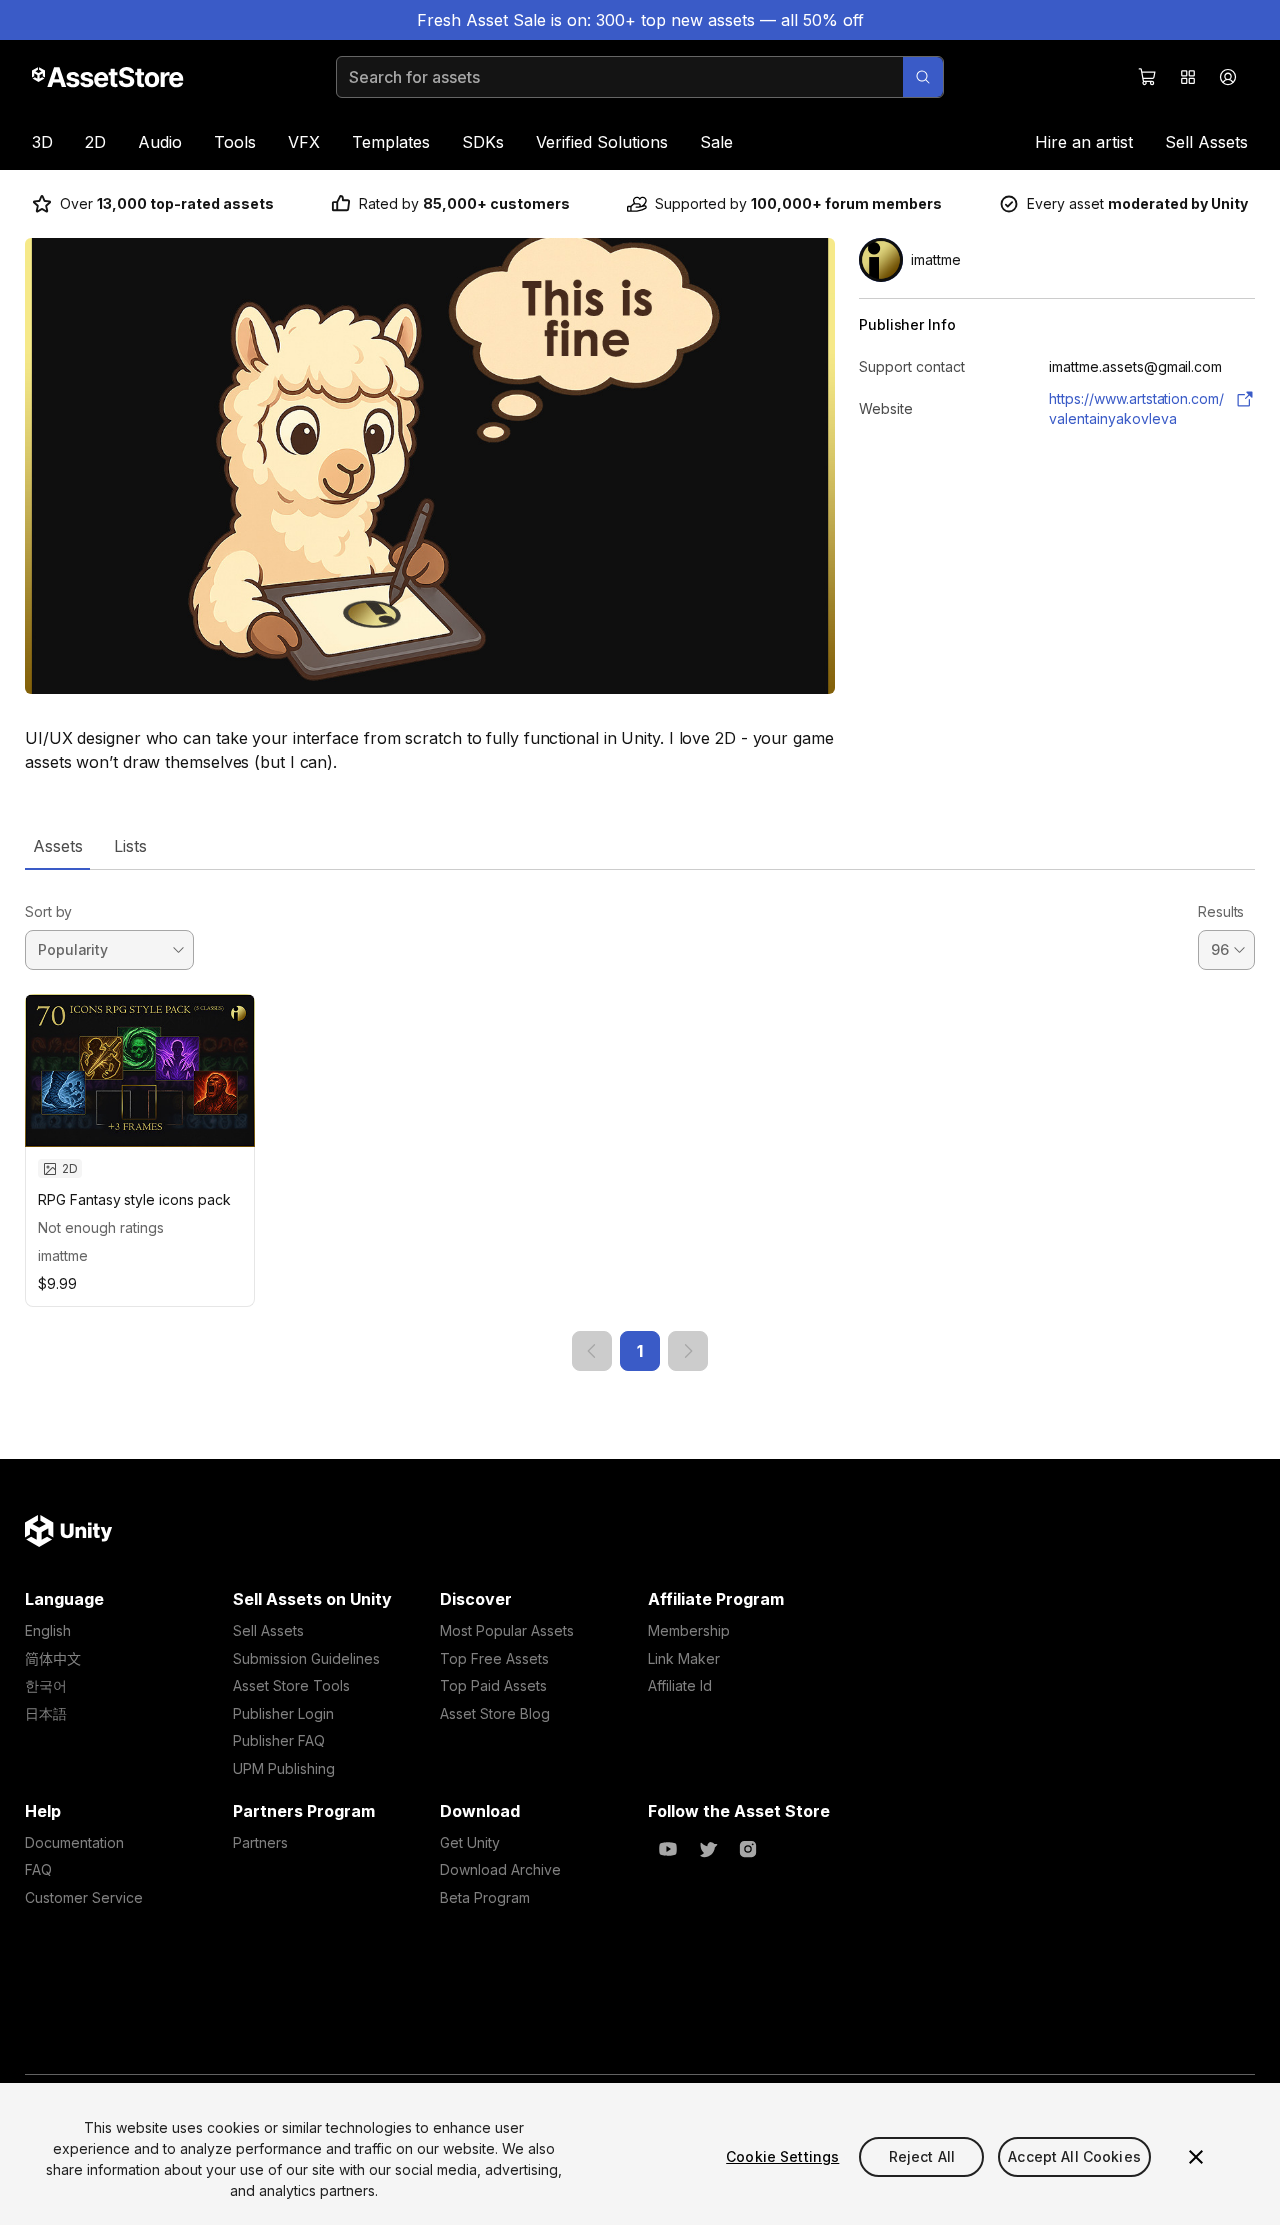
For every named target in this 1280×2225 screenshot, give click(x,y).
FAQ (38, 1869)
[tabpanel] (640, 1120)
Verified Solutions (602, 142)
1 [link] (640, 1351)
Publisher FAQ (279, 1740)
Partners (260, 1842)
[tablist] (640, 846)
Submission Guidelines (306, 1658)
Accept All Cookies (1074, 2156)
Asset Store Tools (291, 1685)
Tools (235, 142)
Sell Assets (1206, 142)
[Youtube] (668, 1849)
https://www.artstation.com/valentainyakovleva (1136, 408)
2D (95, 142)
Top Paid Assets (493, 1685)
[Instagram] (748, 1849)
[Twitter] (708, 1849)
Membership (689, 1630)
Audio (160, 142)
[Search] (923, 77)
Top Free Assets (494, 1658)
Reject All (922, 2156)
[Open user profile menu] (1228, 77)
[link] (592, 1351)
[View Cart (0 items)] (1148, 77)
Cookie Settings (782, 2156)
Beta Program (485, 1897)
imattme (63, 1255)
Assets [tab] (57, 846)
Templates (391, 142)
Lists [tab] (130, 846)
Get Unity (470, 1842)
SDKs (483, 142)
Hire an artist (1084, 142)
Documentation (74, 1842)
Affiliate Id (680, 1685)
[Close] (1196, 2157)
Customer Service (84, 1897)
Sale (716, 142)
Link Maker (684, 1658)
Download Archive (500, 1869)
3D (42, 142)
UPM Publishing (284, 1768)
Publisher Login (283, 1713)
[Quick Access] (1188, 77)
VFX (304, 142)
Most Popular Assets (507, 1630)
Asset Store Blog (495, 1713)
